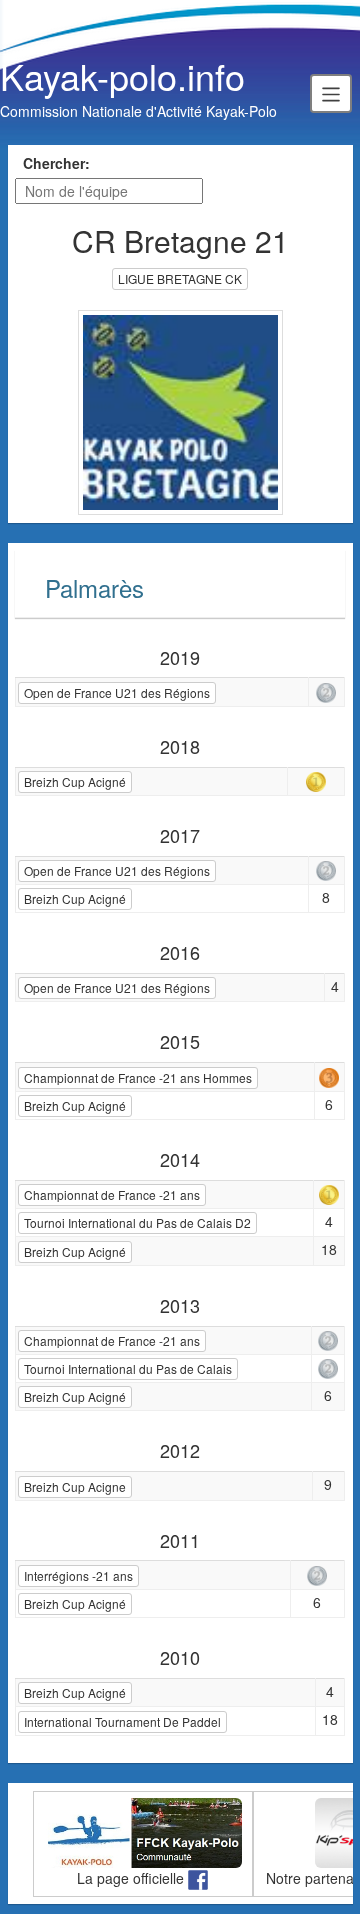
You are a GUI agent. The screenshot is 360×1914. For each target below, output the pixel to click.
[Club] (180, 410)
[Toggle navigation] (331, 93)
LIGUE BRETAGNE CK (180, 278)
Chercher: (56, 163)
